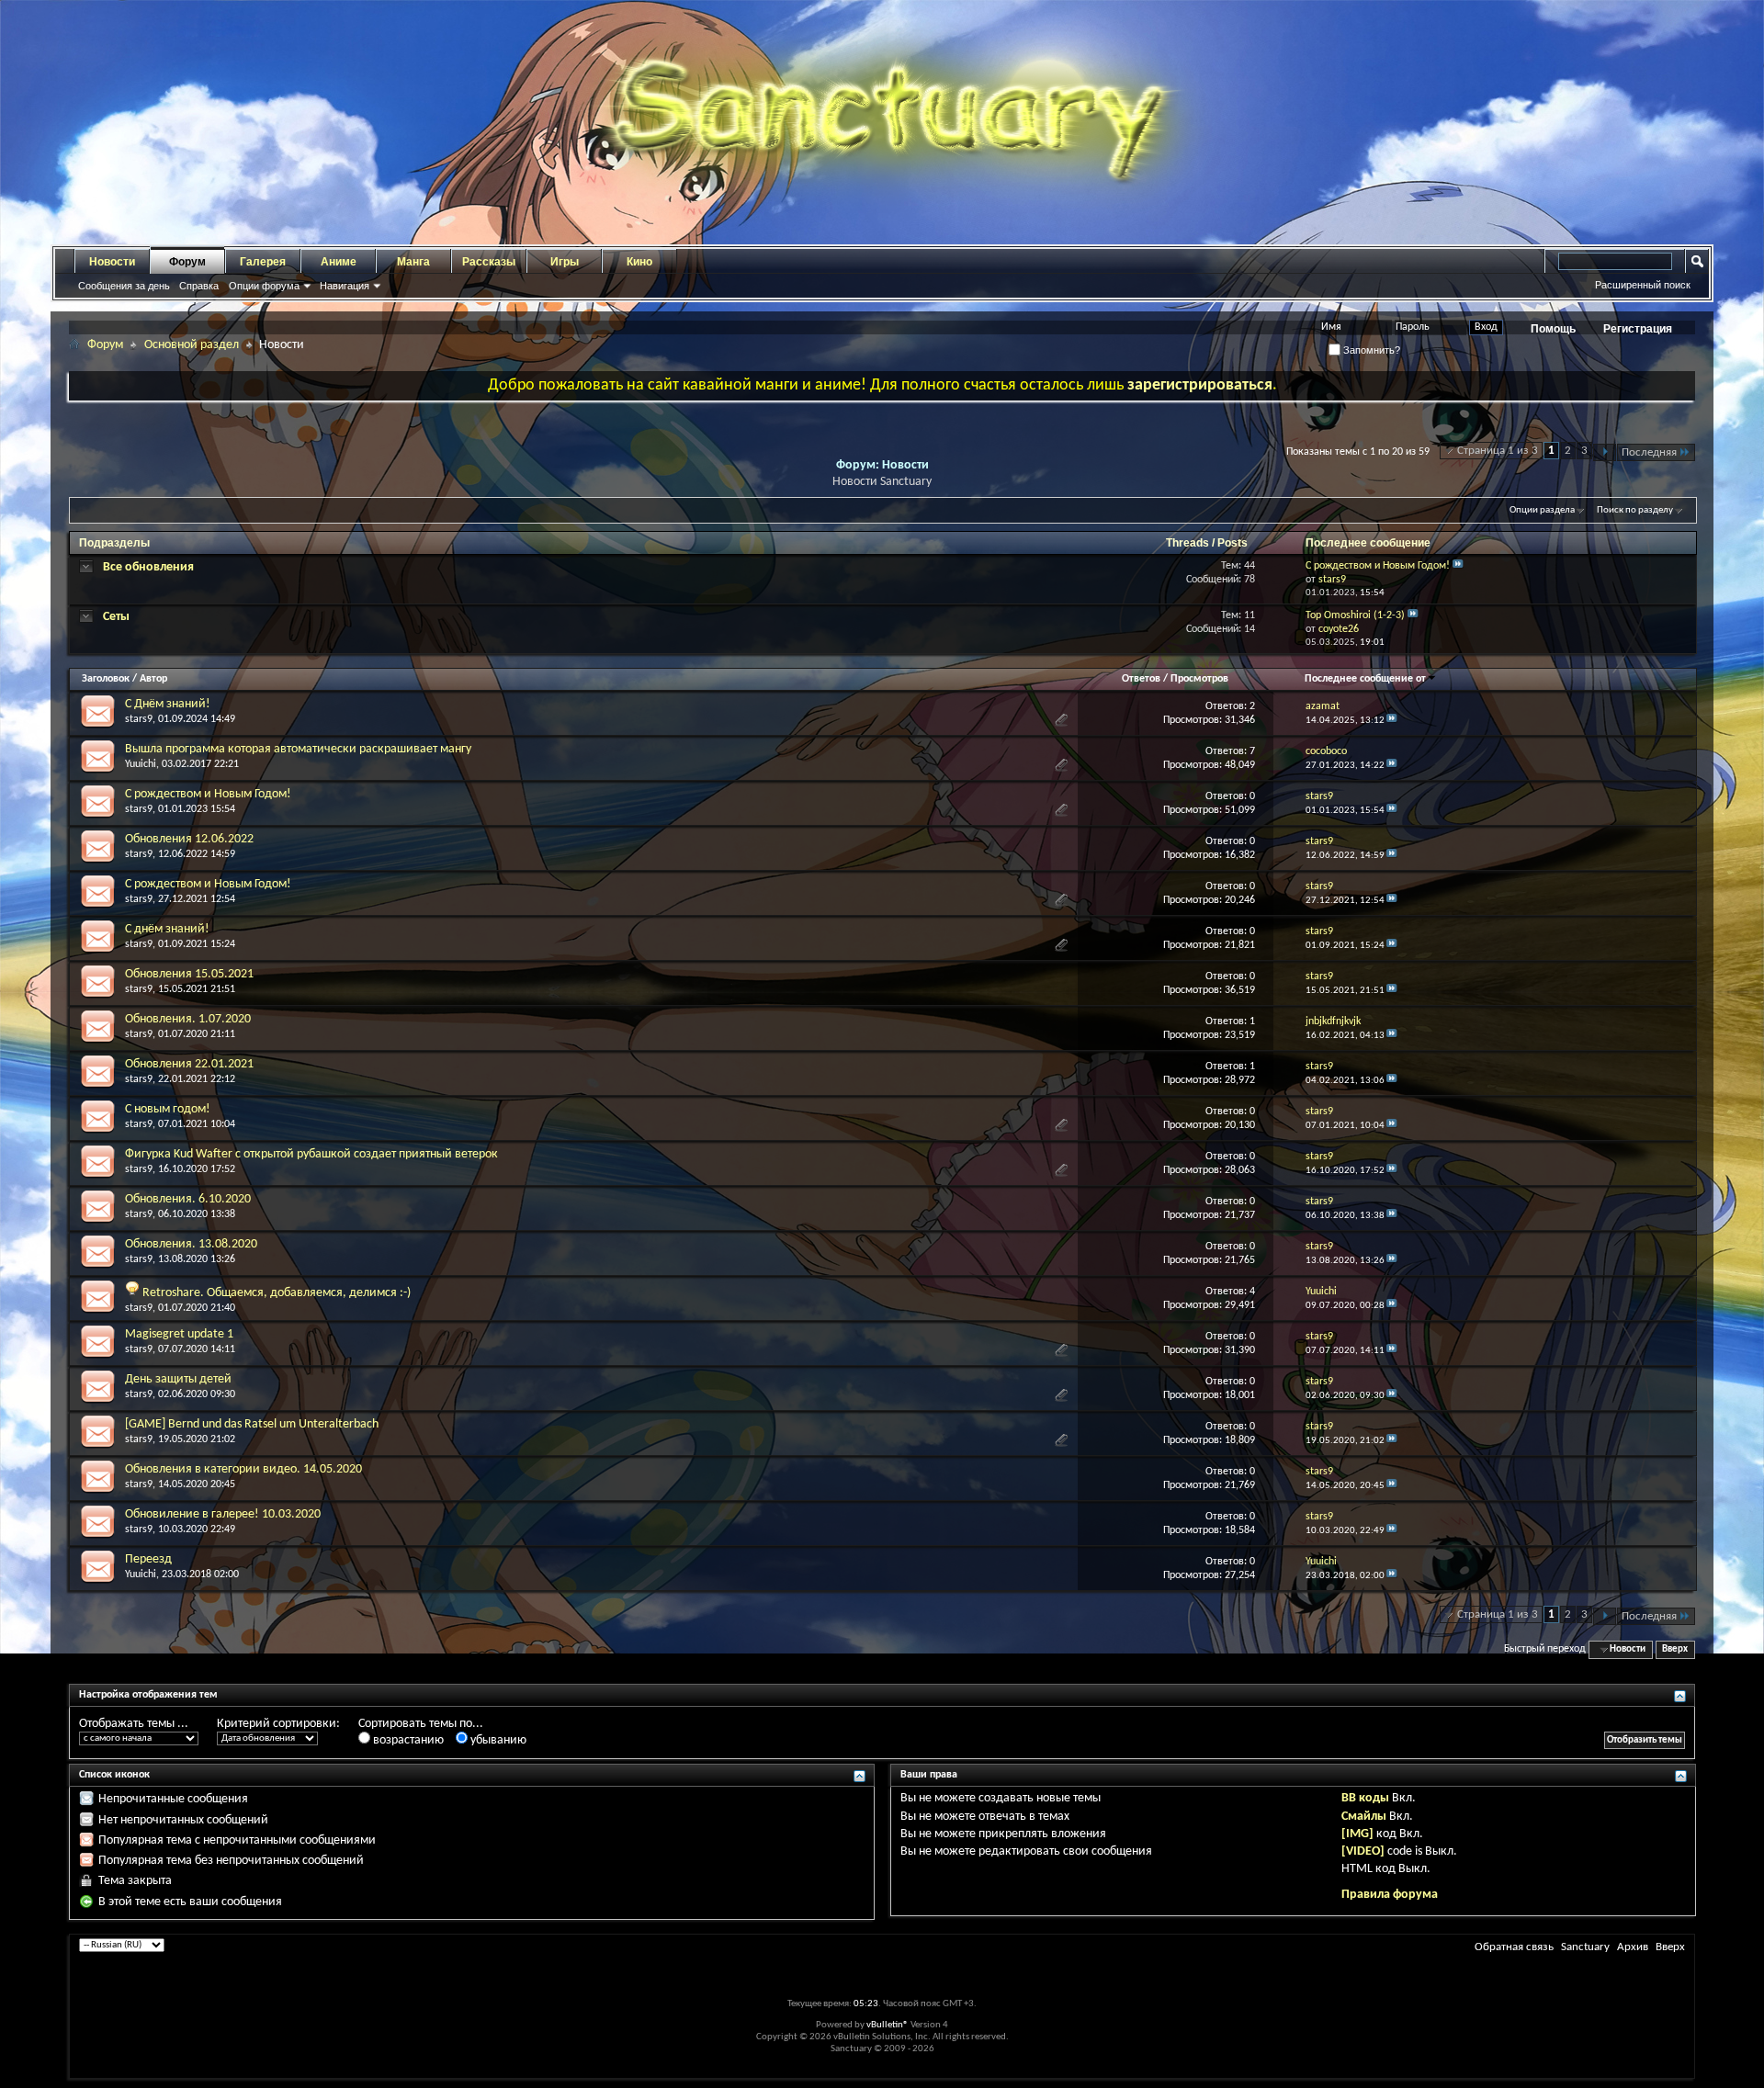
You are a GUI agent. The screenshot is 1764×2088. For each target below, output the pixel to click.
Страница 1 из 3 (1498, 451)
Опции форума (264, 286)
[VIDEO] (1363, 1851)
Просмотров (1199, 679)
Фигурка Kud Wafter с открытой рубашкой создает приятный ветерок (311, 1154)
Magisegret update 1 (179, 1334)
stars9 (139, 719)
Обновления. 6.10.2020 (188, 1199)
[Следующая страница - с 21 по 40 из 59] (1605, 452)
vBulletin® (888, 2025)
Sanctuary (1585, 1947)
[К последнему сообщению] (1392, 721)
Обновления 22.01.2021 (189, 1064)
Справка (199, 286)
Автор (153, 679)
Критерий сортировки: (278, 1724)
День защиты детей (178, 1379)
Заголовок (106, 679)
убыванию (497, 1740)
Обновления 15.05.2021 (189, 974)
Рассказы (489, 262)
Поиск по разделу (1635, 510)
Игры (565, 262)
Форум (187, 262)
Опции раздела (1542, 510)
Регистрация (1638, 329)
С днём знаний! (167, 929)
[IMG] (1357, 1834)
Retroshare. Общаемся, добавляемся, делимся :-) (277, 1293)
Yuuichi (141, 764)
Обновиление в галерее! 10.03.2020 (223, 1514)
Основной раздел (192, 345)
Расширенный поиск (1643, 285)
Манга (413, 262)
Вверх (1675, 1649)
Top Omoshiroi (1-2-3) (1355, 615)
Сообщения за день (124, 286)
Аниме (339, 262)
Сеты (116, 617)
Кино (639, 262)
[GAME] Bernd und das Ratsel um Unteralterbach (252, 1424)
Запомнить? (1370, 350)
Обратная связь (1514, 1947)
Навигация (345, 286)
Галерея (263, 262)
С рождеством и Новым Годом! (1378, 566)
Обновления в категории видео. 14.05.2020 (243, 1469)
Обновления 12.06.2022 (189, 839)
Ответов (1141, 679)
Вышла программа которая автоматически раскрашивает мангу (298, 749)
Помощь (1553, 329)
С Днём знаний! (168, 704)
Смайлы (1364, 1817)
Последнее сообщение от (1365, 679)
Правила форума (1390, 1895)
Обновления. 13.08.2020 (191, 1244)
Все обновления (148, 567)
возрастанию (407, 1740)
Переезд (148, 1559)
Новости (112, 262)
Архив (1633, 1947)
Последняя (1649, 452)
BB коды (1365, 1798)
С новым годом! (168, 1109)
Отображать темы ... (134, 1724)
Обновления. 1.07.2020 (188, 1019)
